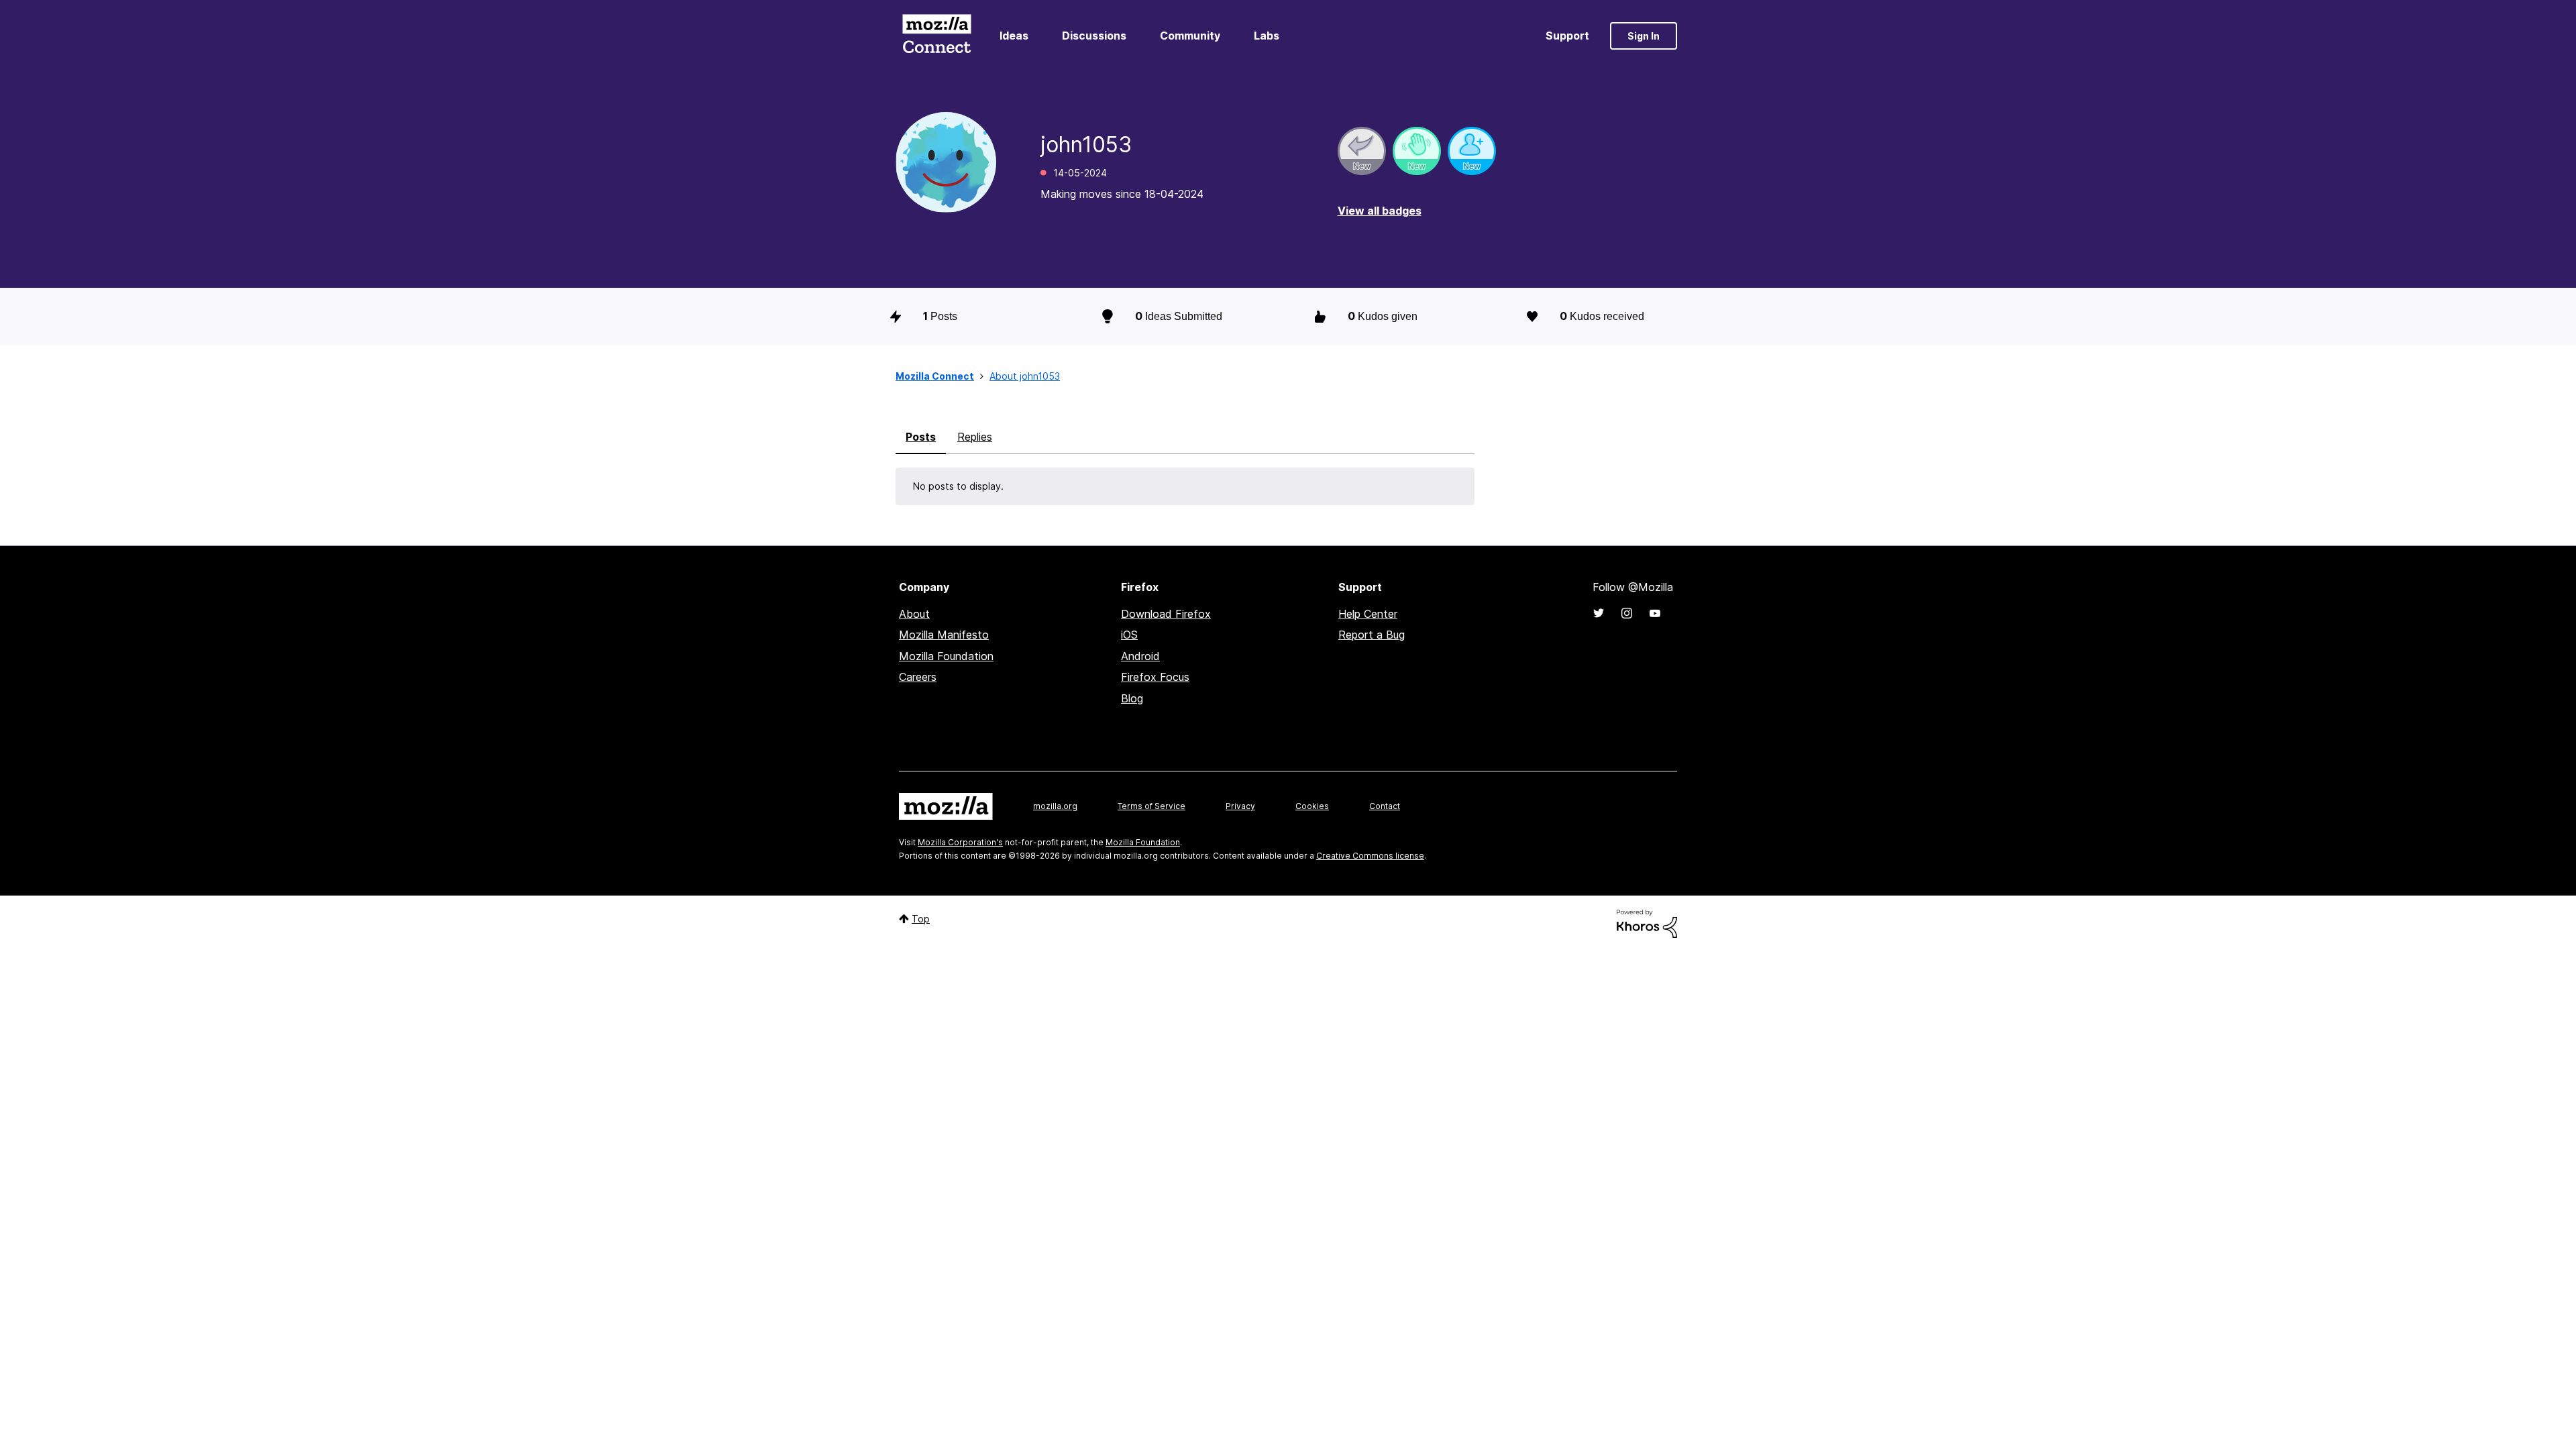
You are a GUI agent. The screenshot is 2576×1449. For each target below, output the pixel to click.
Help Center (1368, 614)
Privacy (1240, 806)
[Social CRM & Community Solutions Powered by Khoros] (1647, 923)
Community (1190, 36)
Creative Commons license (1370, 856)
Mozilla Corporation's (960, 842)
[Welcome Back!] (1417, 151)
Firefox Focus (1155, 677)
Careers (918, 677)
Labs (1267, 36)
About (914, 614)
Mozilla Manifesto (944, 635)
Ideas (1014, 36)
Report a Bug (1372, 635)
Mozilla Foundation (946, 656)
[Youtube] (1655, 613)
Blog (1132, 698)
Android (1140, 656)
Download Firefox (1166, 614)
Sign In (1644, 36)
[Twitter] (1599, 613)
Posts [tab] (921, 437)
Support (1567, 36)
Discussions (1094, 36)
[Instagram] (1627, 613)
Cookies (1312, 806)
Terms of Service (1151, 806)
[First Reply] (1362, 151)
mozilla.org (1055, 806)
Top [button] (921, 919)
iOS (1129, 635)
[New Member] (1472, 151)
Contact (1385, 806)
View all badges (1380, 211)
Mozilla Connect (936, 36)
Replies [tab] (975, 437)
